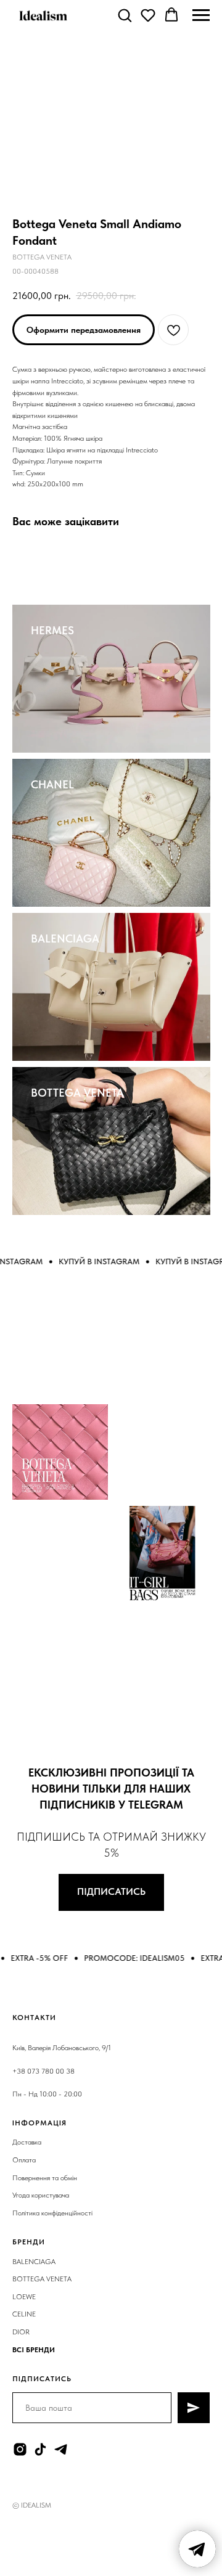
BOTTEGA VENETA (77, 1093)
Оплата (24, 2160)
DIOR (21, 2332)
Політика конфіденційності (52, 2213)
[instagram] (20, 2449)
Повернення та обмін (45, 2178)
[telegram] (61, 2449)
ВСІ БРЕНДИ (34, 2350)
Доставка (27, 2142)
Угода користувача (41, 2195)
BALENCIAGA (65, 938)
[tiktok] (40, 2449)
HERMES (52, 630)
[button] (125, 15)
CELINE (24, 2314)
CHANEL (52, 784)
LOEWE (24, 2297)
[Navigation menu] (201, 15)
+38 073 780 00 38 (43, 2071)
